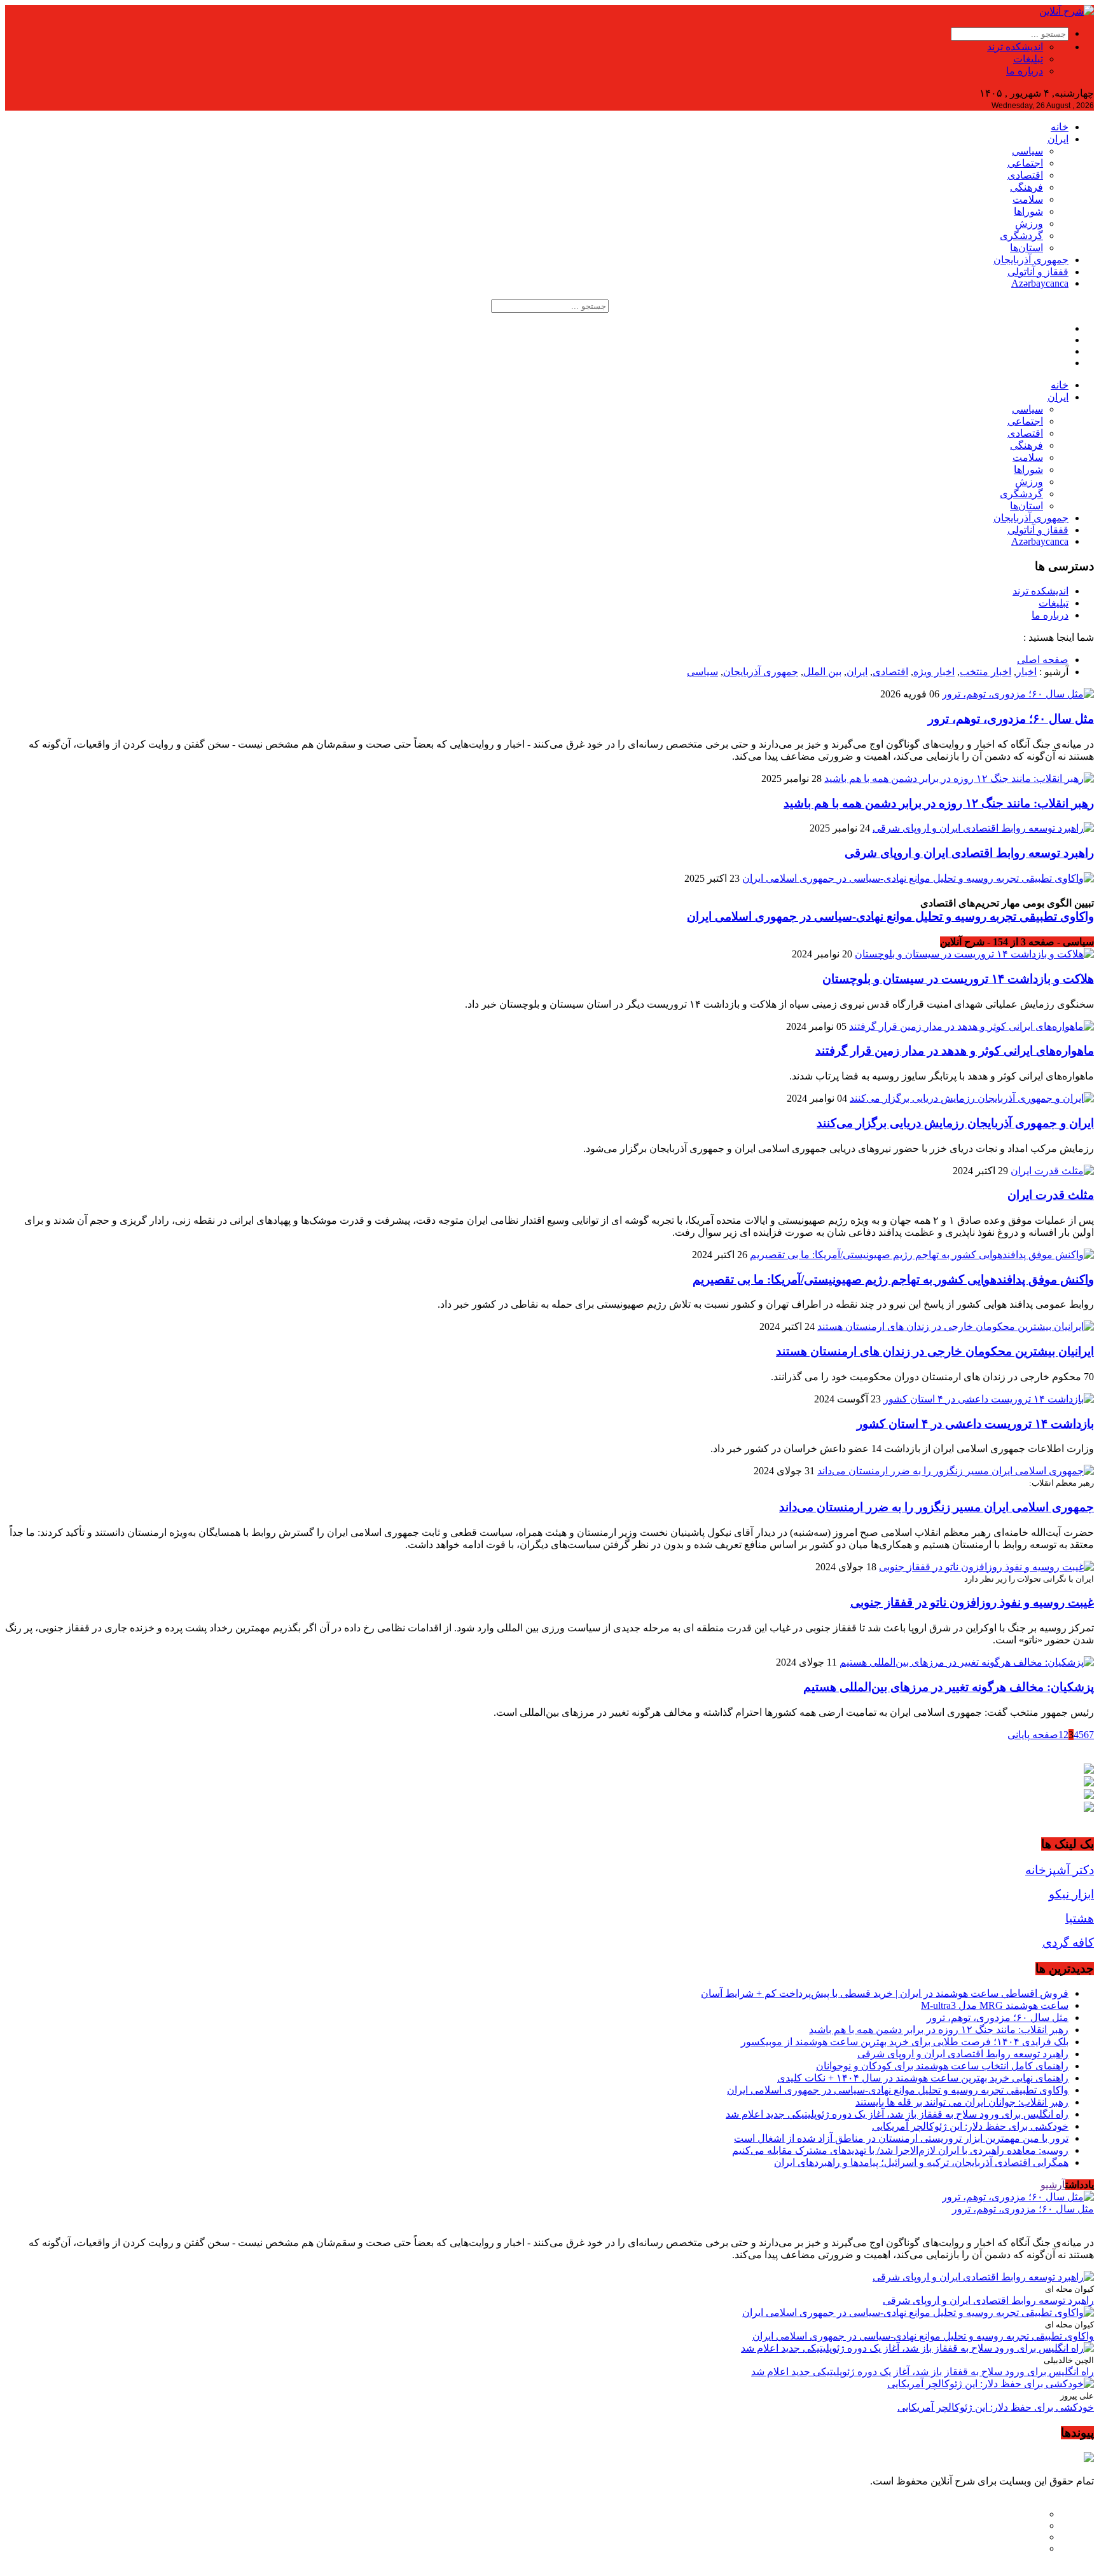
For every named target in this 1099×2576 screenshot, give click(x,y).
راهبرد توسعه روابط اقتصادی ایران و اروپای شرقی (969, 853)
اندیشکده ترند (1015, 47)
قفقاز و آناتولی (1038, 272)
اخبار (1026, 672)
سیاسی (1027, 151)
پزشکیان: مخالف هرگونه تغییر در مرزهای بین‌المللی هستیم (949, 1687)
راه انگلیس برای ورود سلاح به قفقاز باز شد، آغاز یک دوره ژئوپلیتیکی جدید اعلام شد (897, 2114)
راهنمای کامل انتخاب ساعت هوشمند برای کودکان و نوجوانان (942, 2066)
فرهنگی (1026, 187)
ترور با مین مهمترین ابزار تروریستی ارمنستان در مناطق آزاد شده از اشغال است (901, 2138)
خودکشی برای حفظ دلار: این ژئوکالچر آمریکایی (970, 2126)
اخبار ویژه (934, 672)
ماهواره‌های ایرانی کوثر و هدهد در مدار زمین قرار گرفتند (955, 1051)
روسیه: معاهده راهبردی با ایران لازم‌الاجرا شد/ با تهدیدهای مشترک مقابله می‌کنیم (900, 2150)
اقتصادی (1025, 175)
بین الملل (822, 672)
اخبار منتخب (985, 672)
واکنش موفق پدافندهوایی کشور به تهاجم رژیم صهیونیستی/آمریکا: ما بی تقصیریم (893, 1279)
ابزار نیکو (1071, 1894)
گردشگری (1021, 236)
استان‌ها (1026, 248)
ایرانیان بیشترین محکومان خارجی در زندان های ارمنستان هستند (935, 1351)
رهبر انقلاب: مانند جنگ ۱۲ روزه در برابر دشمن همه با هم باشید (939, 803)
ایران (1058, 139)
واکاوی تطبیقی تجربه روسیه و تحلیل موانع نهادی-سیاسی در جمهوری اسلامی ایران (890, 916)
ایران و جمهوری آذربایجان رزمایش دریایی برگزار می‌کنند (955, 1123)
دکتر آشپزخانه (1060, 1870)
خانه (1060, 127)
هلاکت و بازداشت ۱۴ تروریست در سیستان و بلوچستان (958, 979)
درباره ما (1025, 71)
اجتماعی (1025, 163)
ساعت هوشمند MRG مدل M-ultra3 (995, 2005)
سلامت (1028, 199)
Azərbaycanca (1040, 283)
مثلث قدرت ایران (1051, 1195)
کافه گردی (1068, 1942)
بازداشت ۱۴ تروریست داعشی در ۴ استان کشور (975, 1424)
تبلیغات (1028, 59)
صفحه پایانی (1033, 1735)
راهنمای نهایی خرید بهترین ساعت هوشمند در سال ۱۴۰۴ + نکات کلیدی (923, 2078)
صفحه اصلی (1043, 660)
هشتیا (1080, 1918)
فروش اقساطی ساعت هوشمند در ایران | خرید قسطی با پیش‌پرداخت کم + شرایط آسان (885, 1993)
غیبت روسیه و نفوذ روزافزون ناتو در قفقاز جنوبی (972, 1602)
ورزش (1029, 223)
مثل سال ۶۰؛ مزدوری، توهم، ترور (1011, 719)
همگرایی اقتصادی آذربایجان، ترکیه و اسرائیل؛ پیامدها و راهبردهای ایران (921, 2162)
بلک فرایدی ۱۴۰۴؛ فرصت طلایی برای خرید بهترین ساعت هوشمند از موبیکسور (905, 2042)
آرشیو (1053, 2185)
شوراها (1028, 211)
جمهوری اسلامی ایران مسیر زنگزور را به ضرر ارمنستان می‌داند (937, 1507)
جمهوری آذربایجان (1031, 260)
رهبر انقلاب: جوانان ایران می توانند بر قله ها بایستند (962, 2102)
